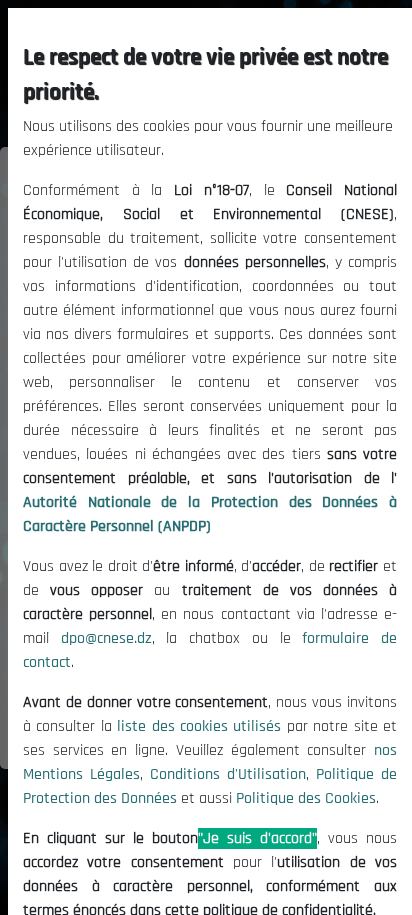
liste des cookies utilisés (199, 726)
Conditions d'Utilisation (228, 774)
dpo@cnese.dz (106, 638)
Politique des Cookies (306, 798)
